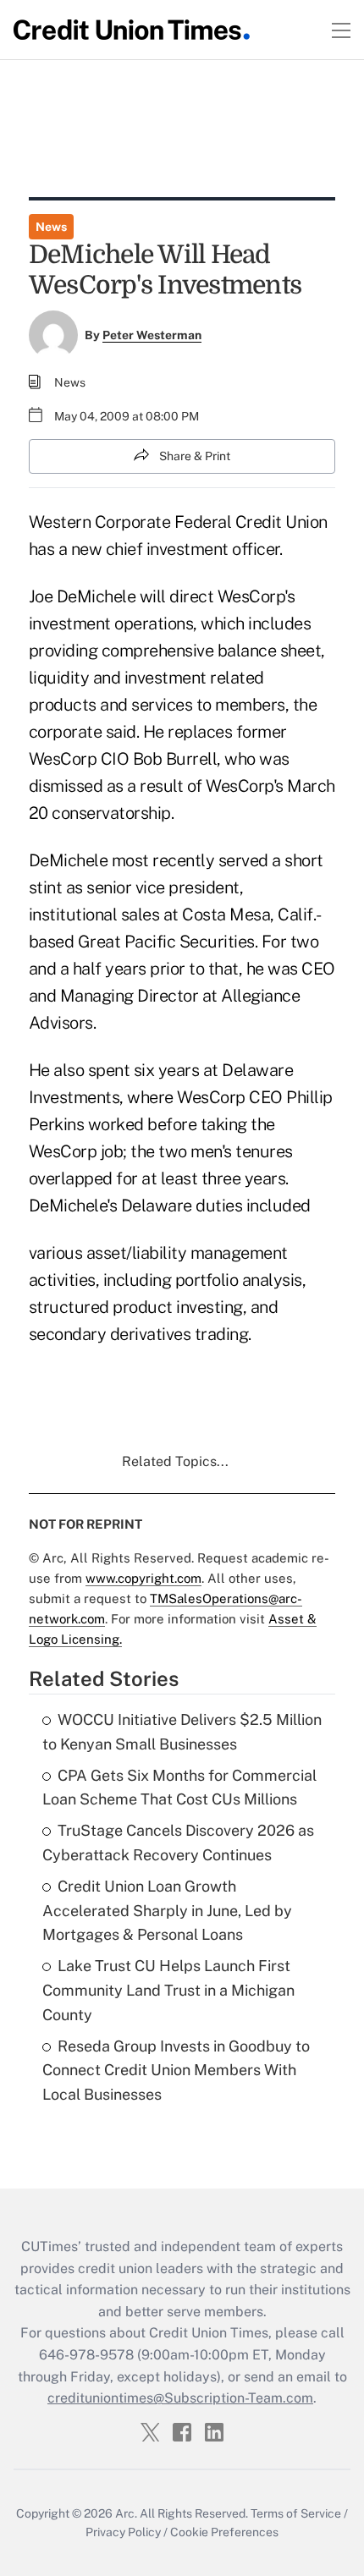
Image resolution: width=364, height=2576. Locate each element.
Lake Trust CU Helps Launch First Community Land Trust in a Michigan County (168, 1990)
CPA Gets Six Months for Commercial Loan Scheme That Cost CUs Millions (179, 1788)
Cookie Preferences (224, 2532)
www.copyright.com (143, 1578)
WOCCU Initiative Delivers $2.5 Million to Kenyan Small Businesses (182, 1732)
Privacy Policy (123, 2532)
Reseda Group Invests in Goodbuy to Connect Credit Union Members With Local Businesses (176, 2071)
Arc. (126, 2513)
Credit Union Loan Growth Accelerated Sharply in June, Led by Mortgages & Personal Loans (167, 1911)
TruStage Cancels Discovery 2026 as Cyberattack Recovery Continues (178, 1843)
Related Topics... (175, 1461)
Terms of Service (296, 2513)
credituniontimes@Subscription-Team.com (180, 2398)
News (51, 227)
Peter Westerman (152, 335)
